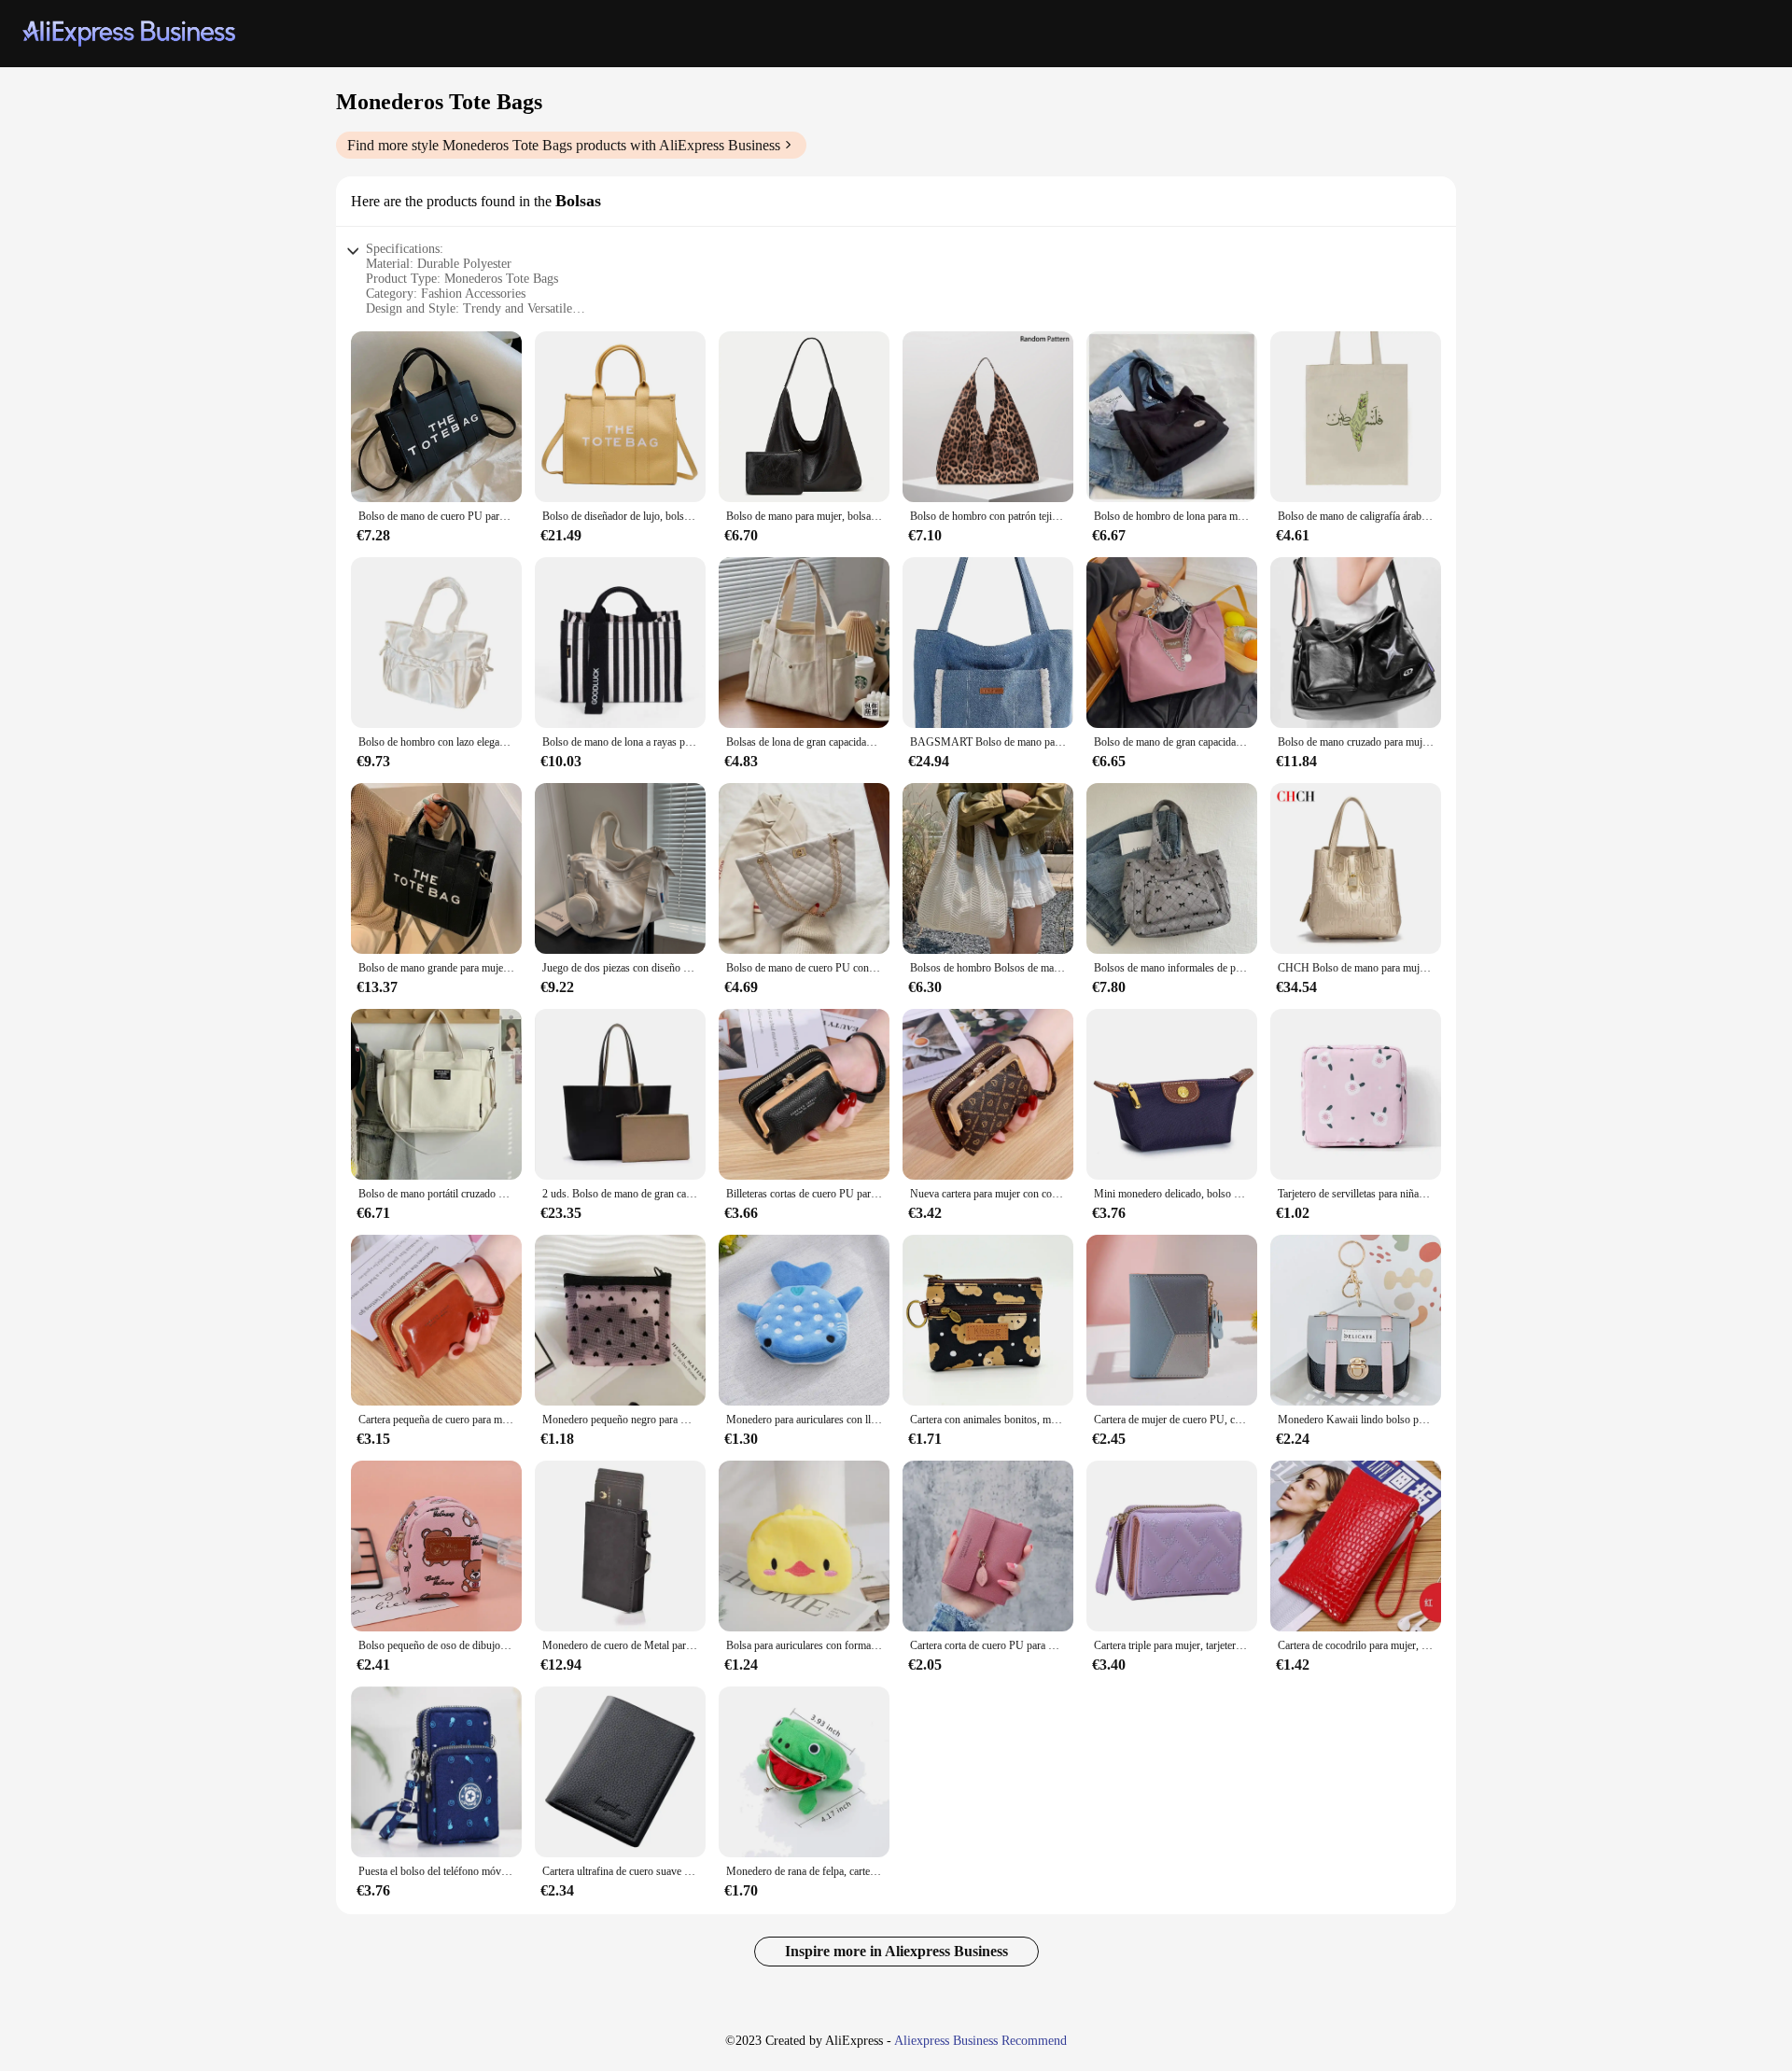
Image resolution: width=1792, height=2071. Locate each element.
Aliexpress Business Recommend (980, 2041)
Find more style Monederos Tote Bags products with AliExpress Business (564, 145)
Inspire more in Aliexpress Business (896, 1951)
